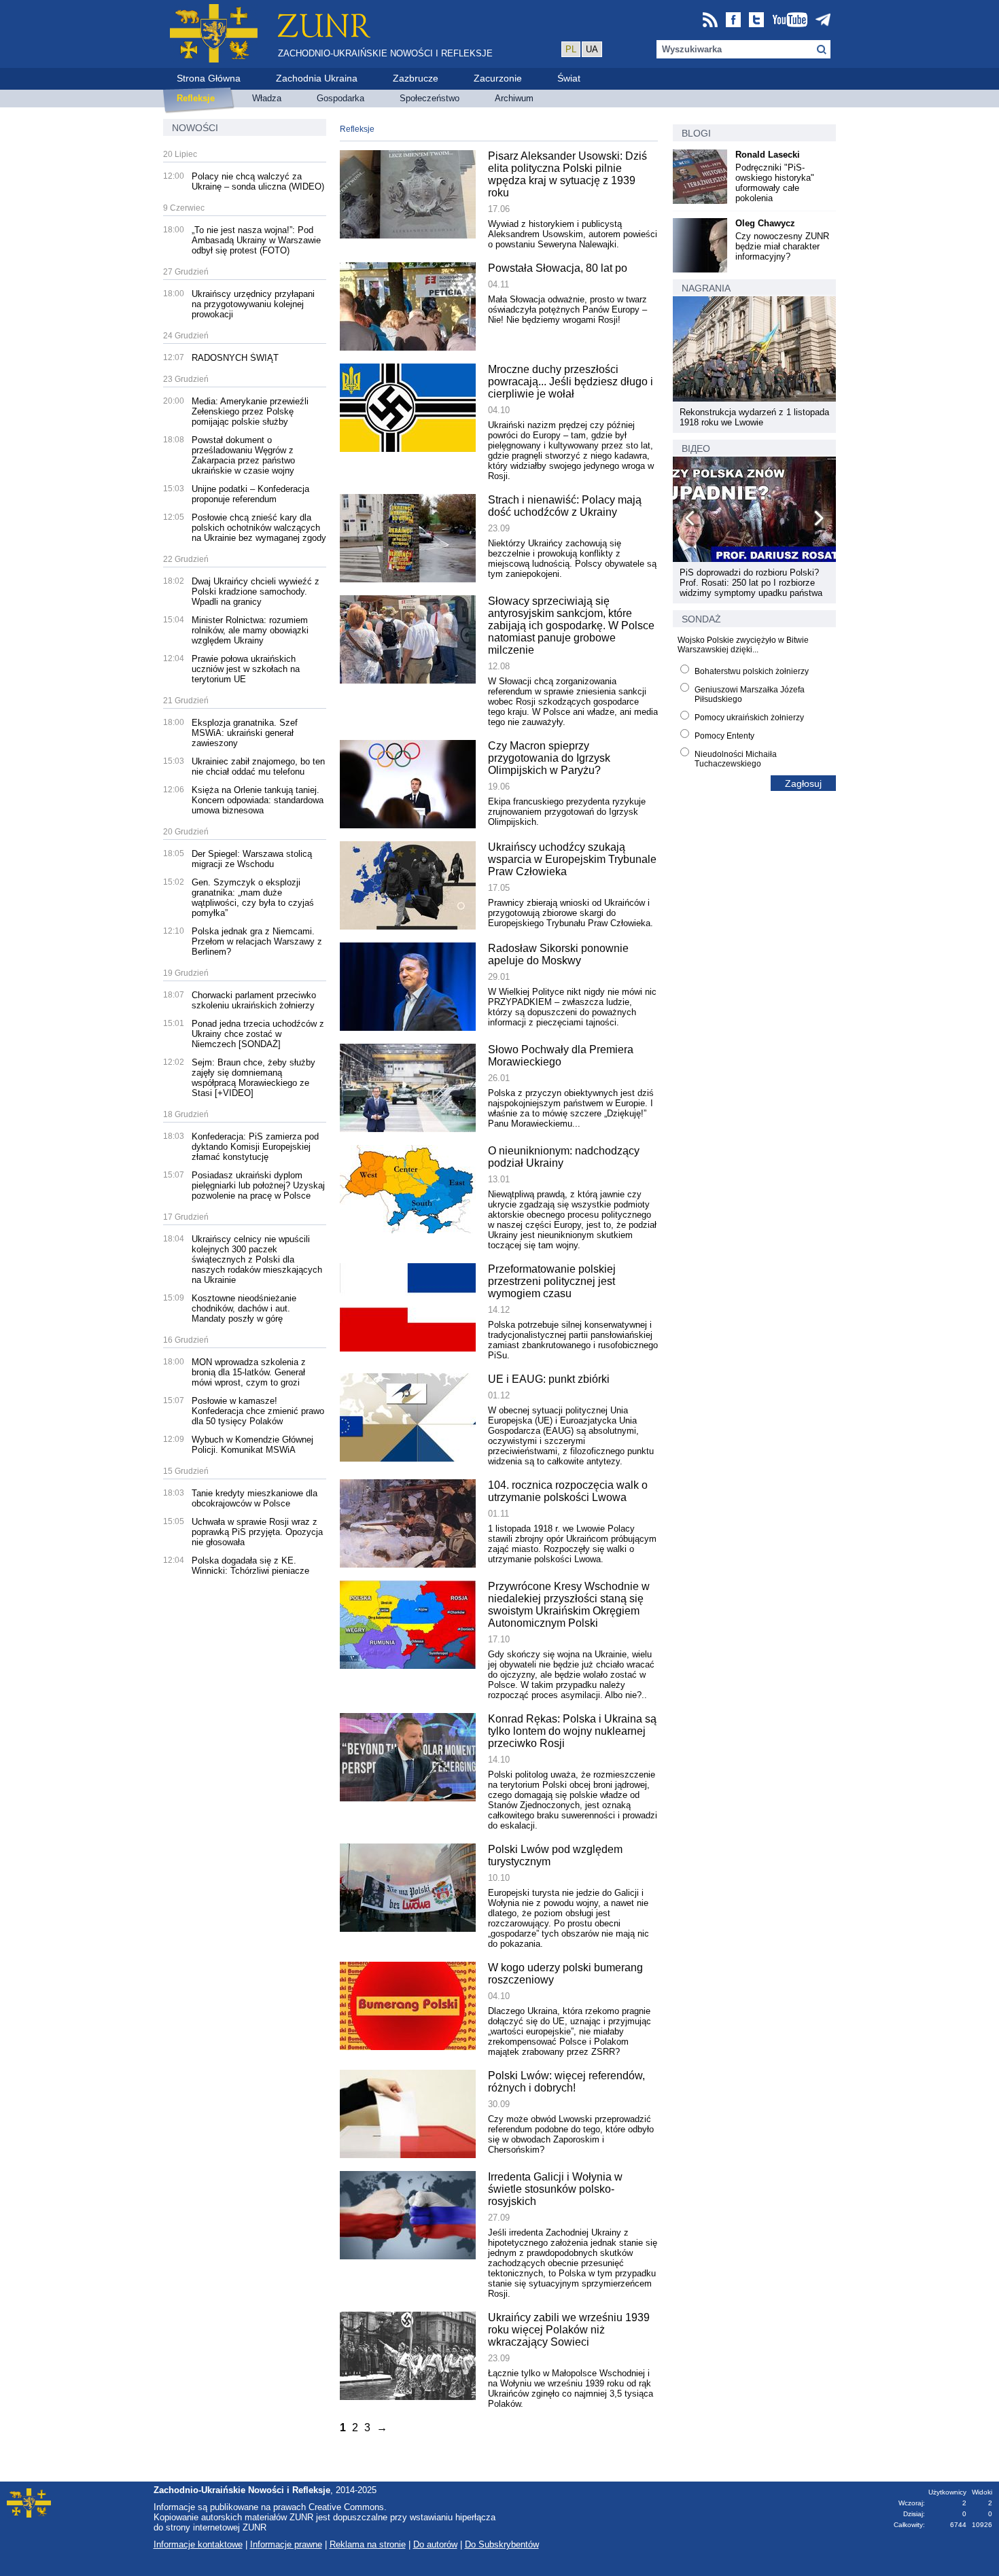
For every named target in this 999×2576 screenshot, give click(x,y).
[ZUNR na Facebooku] (733, 21)
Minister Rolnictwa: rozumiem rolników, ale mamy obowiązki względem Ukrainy (250, 630)
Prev (690, 521)
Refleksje (357, 129)
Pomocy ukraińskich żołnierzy (749, 718)
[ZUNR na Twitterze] (756, 21)
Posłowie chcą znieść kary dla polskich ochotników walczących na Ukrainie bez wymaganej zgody (259, 528)
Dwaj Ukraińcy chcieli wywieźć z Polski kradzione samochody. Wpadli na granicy (256, 592)
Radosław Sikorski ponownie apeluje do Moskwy (558, 954)
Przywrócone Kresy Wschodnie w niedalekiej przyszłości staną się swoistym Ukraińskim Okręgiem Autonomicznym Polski (569, 1605)
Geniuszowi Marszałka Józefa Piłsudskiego (750, 694)
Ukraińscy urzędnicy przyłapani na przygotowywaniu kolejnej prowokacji (253, 304)
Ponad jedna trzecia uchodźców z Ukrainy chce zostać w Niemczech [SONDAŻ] (258, 1034)
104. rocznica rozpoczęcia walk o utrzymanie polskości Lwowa (568, 1491)
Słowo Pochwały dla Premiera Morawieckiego (561, 1056)
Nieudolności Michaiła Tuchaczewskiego (736, 759)
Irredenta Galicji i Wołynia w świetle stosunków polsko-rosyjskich (555, 2189)
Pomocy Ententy (724, 736)
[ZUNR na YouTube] (790, 21)
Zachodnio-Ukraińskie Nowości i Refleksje (385, 53)
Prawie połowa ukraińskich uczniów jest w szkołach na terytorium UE (246, 669)
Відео (696, 448)
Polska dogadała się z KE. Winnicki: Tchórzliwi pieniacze (250, 1566)
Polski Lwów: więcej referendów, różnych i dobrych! (566, 2082)
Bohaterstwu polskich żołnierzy (752, 671)
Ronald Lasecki (768, 155)
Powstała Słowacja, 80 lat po (558, 268)
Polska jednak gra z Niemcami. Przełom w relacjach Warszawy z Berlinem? (257, 941)
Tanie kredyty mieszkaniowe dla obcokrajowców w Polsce (255, 1498)
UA (592, 49)
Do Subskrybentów (502, 2544)
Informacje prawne (286, 2544)
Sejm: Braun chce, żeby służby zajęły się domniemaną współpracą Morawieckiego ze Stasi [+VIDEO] (253, 1078)
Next (818, 521)
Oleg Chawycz (765, 223)
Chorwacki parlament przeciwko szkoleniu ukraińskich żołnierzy (254, 1000)
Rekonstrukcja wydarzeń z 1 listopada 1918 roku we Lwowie (754, 417)
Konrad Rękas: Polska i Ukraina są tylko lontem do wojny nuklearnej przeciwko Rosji (572, 1731)
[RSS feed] (710, 21)
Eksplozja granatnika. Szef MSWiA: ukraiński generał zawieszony (245, 733)
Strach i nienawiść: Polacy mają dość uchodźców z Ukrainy (565, 506)
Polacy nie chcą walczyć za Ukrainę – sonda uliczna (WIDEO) (258, 181)
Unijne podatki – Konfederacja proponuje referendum (250, 494)
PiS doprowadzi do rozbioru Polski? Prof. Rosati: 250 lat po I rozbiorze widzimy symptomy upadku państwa (751, 583)
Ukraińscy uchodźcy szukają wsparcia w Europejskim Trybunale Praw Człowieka (572, 859)
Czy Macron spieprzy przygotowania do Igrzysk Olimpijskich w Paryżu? (549, 758)
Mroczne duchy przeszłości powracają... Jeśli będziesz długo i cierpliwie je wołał (571, 382)
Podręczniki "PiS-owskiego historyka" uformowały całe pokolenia (775, 183)
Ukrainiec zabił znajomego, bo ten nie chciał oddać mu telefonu (258, 766)
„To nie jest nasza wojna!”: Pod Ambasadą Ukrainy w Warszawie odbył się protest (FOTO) (256, 240)
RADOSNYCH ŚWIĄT (235, 358)
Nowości (195, 128)
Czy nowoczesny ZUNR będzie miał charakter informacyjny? (782, 246)
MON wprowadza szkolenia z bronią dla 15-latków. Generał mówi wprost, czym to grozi (249, 1372)
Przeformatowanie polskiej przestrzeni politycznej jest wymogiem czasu (552, 1281)
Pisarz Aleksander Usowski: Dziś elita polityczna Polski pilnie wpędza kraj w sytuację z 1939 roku (567, 174)
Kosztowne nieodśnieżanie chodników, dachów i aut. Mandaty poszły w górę (244, 1308)
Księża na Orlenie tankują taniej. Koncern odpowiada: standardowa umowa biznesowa (258, 800)
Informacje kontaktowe (198, 2544)
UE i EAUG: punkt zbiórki (549, 1379)
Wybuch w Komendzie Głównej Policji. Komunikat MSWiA (252, 1445)
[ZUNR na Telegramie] (823, 21)
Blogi (696, 133)
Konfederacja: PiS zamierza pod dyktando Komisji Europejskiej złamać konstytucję (255, 1147)
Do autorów (435, 2544)
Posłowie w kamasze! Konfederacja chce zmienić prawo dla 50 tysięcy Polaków (258, 1411)
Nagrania (706, 288)
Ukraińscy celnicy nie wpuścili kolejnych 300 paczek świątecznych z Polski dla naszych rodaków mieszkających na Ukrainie (257, 1259)
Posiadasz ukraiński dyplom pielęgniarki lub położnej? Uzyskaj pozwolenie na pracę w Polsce (258, 1185)
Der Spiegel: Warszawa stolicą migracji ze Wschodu (252, 859)
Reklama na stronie (368, 2544)
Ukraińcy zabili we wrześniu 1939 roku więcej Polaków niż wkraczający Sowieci (569, 2330)
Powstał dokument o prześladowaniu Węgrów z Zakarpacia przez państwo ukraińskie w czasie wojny (243, 455)
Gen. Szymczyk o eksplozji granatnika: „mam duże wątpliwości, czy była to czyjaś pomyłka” (253, 898)
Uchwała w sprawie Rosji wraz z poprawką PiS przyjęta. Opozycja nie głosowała (257, 1532)
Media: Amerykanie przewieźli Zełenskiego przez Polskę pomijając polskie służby (250, 411)
